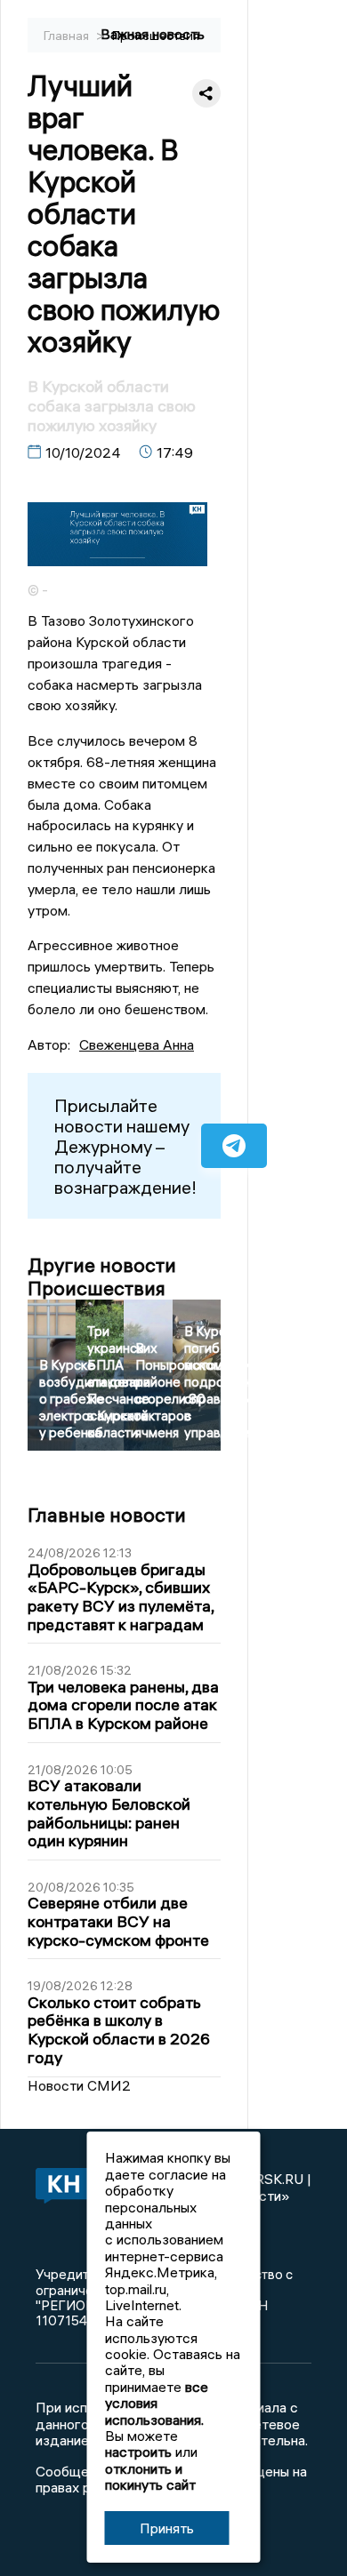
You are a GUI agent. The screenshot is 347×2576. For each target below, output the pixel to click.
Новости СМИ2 (79, 2085)
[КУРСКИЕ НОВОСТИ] (61, 2187)
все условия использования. (157, 2403)
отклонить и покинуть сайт (150, 2476)
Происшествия (156, 36)
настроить (138, 2452)
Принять (167, 2528)
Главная (68, 36)
